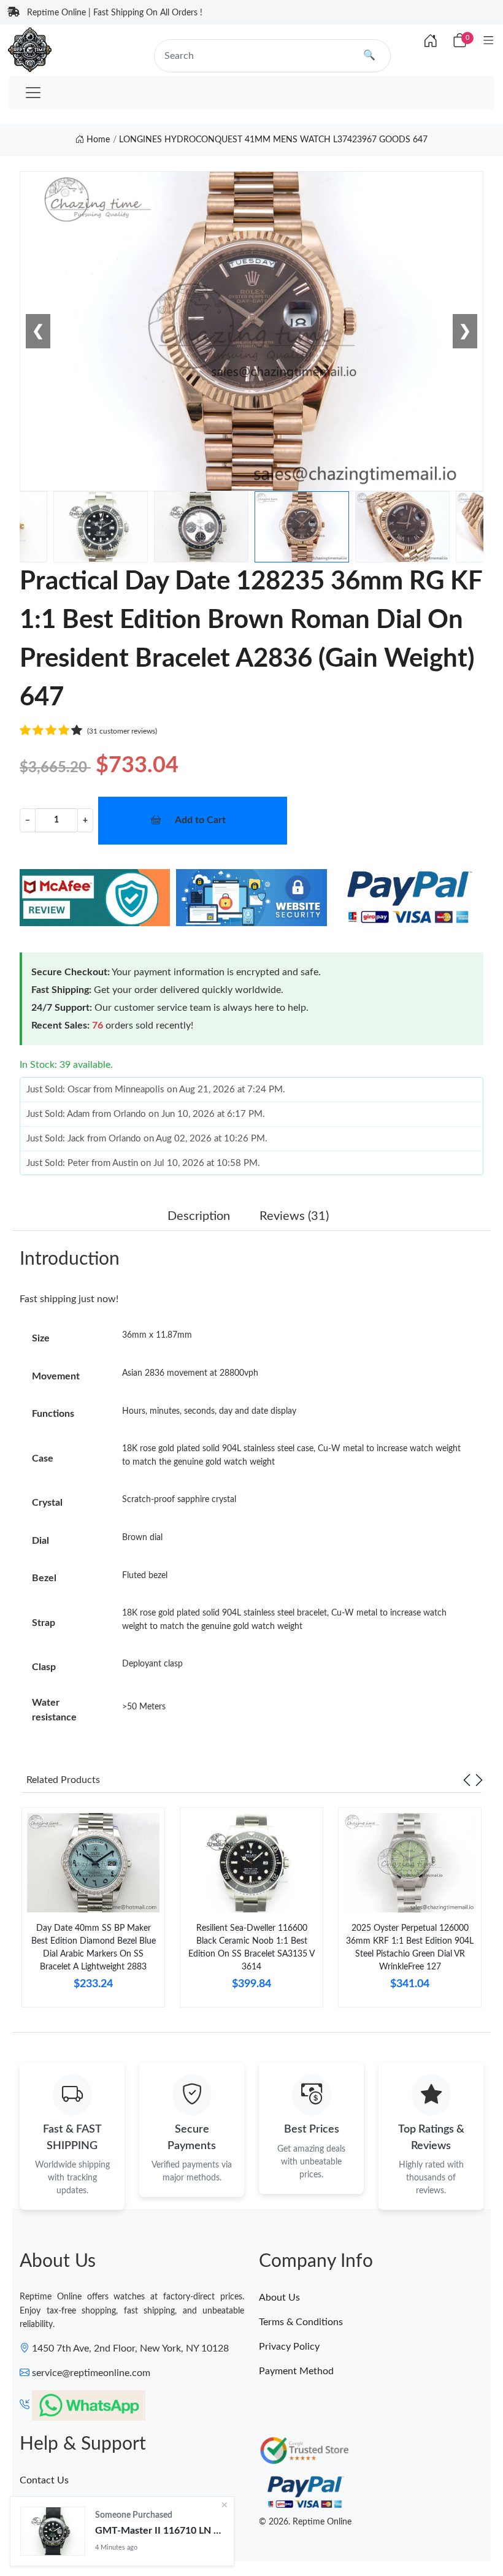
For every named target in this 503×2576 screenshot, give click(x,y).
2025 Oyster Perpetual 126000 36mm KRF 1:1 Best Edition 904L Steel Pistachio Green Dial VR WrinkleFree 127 (410, 1948)
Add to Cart (200, 820)
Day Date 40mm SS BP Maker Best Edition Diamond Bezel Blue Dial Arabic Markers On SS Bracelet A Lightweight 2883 (94, 1948)
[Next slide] (479, 1780)
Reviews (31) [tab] (294, 1216)
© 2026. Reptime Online (305, 2522)
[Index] (431, 42)
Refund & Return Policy (70, 2529)
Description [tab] (199, 1216)
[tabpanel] (93, 1912)
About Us (279, 2298)
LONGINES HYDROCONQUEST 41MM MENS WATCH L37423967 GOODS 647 (273, 140)
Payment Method (296, 2371)
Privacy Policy (289, 2347)
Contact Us (44, 2480)
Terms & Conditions (301, 2322)
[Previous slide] (467, 1780)
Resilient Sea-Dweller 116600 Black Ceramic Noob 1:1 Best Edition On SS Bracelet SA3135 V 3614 (251, 1948)
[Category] (489, 41)
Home (97, 140)
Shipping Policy (53, 2505)
